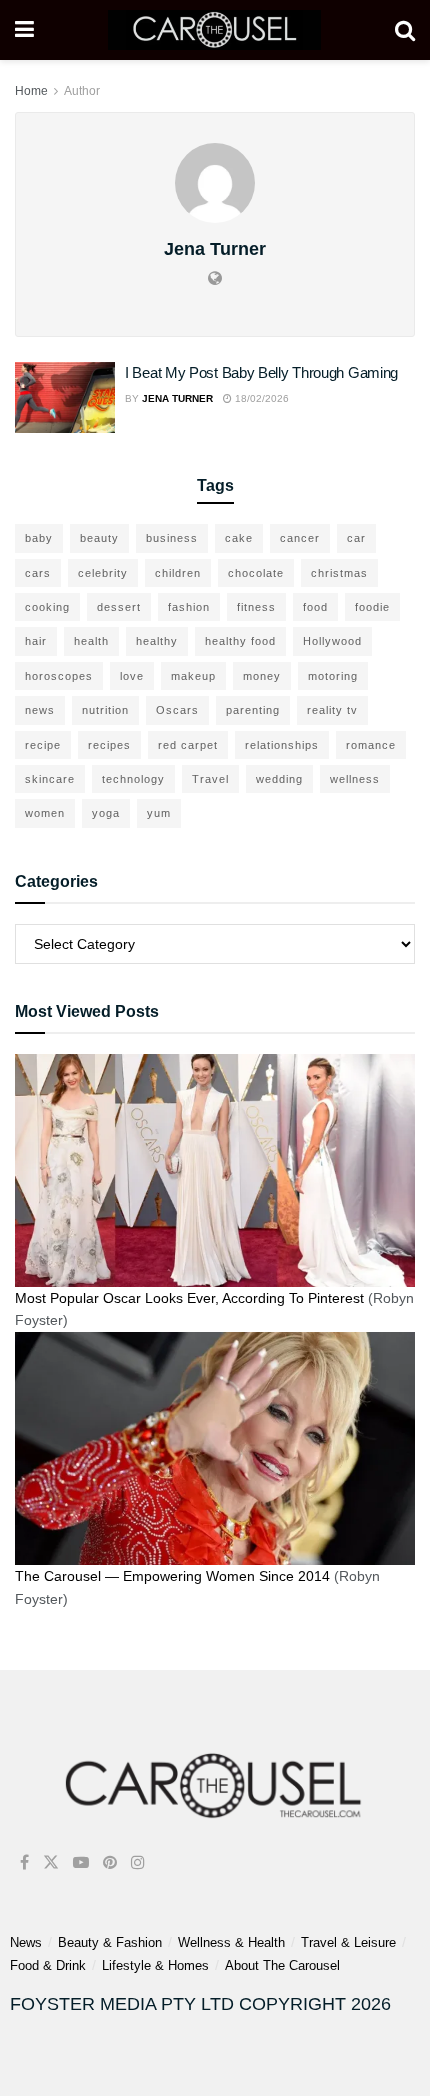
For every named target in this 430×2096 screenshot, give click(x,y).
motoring (333, 676)
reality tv (332, 710)
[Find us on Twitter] (51, 1862)
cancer (300, 538)
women (45, 813)
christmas (339, 573)
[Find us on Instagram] (138, 1862)
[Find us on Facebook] (24, 1862)
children (178, 573)
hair (36, 641)
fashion (189, 607)
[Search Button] (405, 30)
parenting (253, 710)
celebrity (103, 573)
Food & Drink (48, 1965)
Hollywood (332, 641)
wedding (279, 779)
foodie (372, 607)
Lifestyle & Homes (155, 1965)
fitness (256, 607)
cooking (47, 607)
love (132, 676)
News (26, 1942)
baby (39, 538)
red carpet (188, 745)
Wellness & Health (231, 1942)
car (356, 538)
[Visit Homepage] (214, 30)
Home (31, 91)
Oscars (177, 710)
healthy (157, 641)
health (91, 641)
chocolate (256, 573)
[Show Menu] (24, 30)
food (315, 607)
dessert (119, 607)
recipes (109, 745)
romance (371, 745)
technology (133, 779)
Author (82, 91)
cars (38, 573)
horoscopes (59, 676)
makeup (193, 676)
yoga (106, 813)
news (40, 710)
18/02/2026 (260, 398)
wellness (355, 779)
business (172, 538)
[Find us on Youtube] (81, 1862)
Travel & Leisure (348, 1942)
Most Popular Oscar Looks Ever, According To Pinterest (189, 1298)
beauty (99, 538)
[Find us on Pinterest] (110, 1862)
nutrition (105, 710)
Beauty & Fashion (110, 1942)
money (262, 676)
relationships (282, 745)
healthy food (240, 641)
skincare (50, 779)
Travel (210, 779)
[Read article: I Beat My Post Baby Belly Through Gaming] (65, 398)
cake (239, 538)
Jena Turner (177, 398)
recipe (43, 745)
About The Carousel (282, 1965)
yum (159, 813)
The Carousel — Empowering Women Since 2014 (172, 1576)
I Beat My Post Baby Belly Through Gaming (261, 372)
